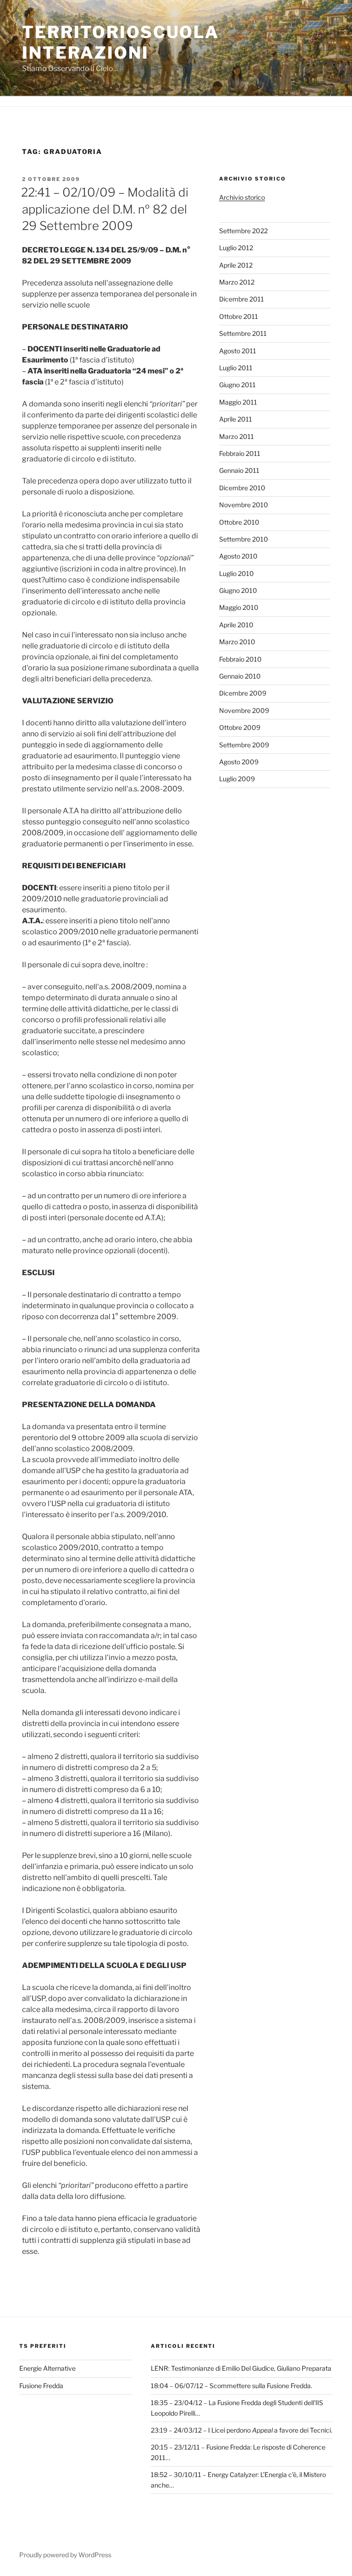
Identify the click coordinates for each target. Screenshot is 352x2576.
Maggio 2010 (239, 607)
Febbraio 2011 (240, 453)
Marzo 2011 (236, 436)
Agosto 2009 (239, 762)
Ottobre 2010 (239, 522)
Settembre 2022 (243, 231)
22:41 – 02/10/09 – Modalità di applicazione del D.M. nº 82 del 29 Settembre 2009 (105, 209)
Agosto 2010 (238, 556)
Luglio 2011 (236, 368)
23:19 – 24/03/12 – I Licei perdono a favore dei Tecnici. (242, 2430)
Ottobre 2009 (240, 727)
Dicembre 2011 (242, 299)
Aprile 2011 (236, 419)
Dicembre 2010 (242, 488)
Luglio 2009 (237, 779)
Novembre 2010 (244, 505)
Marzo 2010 (237, 642)
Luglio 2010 (236, 573)
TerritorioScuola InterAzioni (121, 42)
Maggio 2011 (238, 402)
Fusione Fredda (41, 2386)
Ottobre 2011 (239, 316)
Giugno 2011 (237, 385)
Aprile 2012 (236, 265)
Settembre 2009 (244, 745)
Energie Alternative (47, 2368)
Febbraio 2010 (240, 659)
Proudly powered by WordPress (65, 2555)
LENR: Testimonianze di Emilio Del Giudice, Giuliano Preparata (241, 2368)
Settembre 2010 (244, 539)
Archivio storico (242, 197)
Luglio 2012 (236, 248)
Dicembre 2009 (243, 693)
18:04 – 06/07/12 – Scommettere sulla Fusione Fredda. (231, 2386)
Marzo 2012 (237, 282)
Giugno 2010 (238, 590)
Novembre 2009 (244, 710)
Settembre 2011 (243, 333)
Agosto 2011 (238, 351)
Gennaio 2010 (240, 676)
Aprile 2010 (236, 625)
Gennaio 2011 (239, 470)
